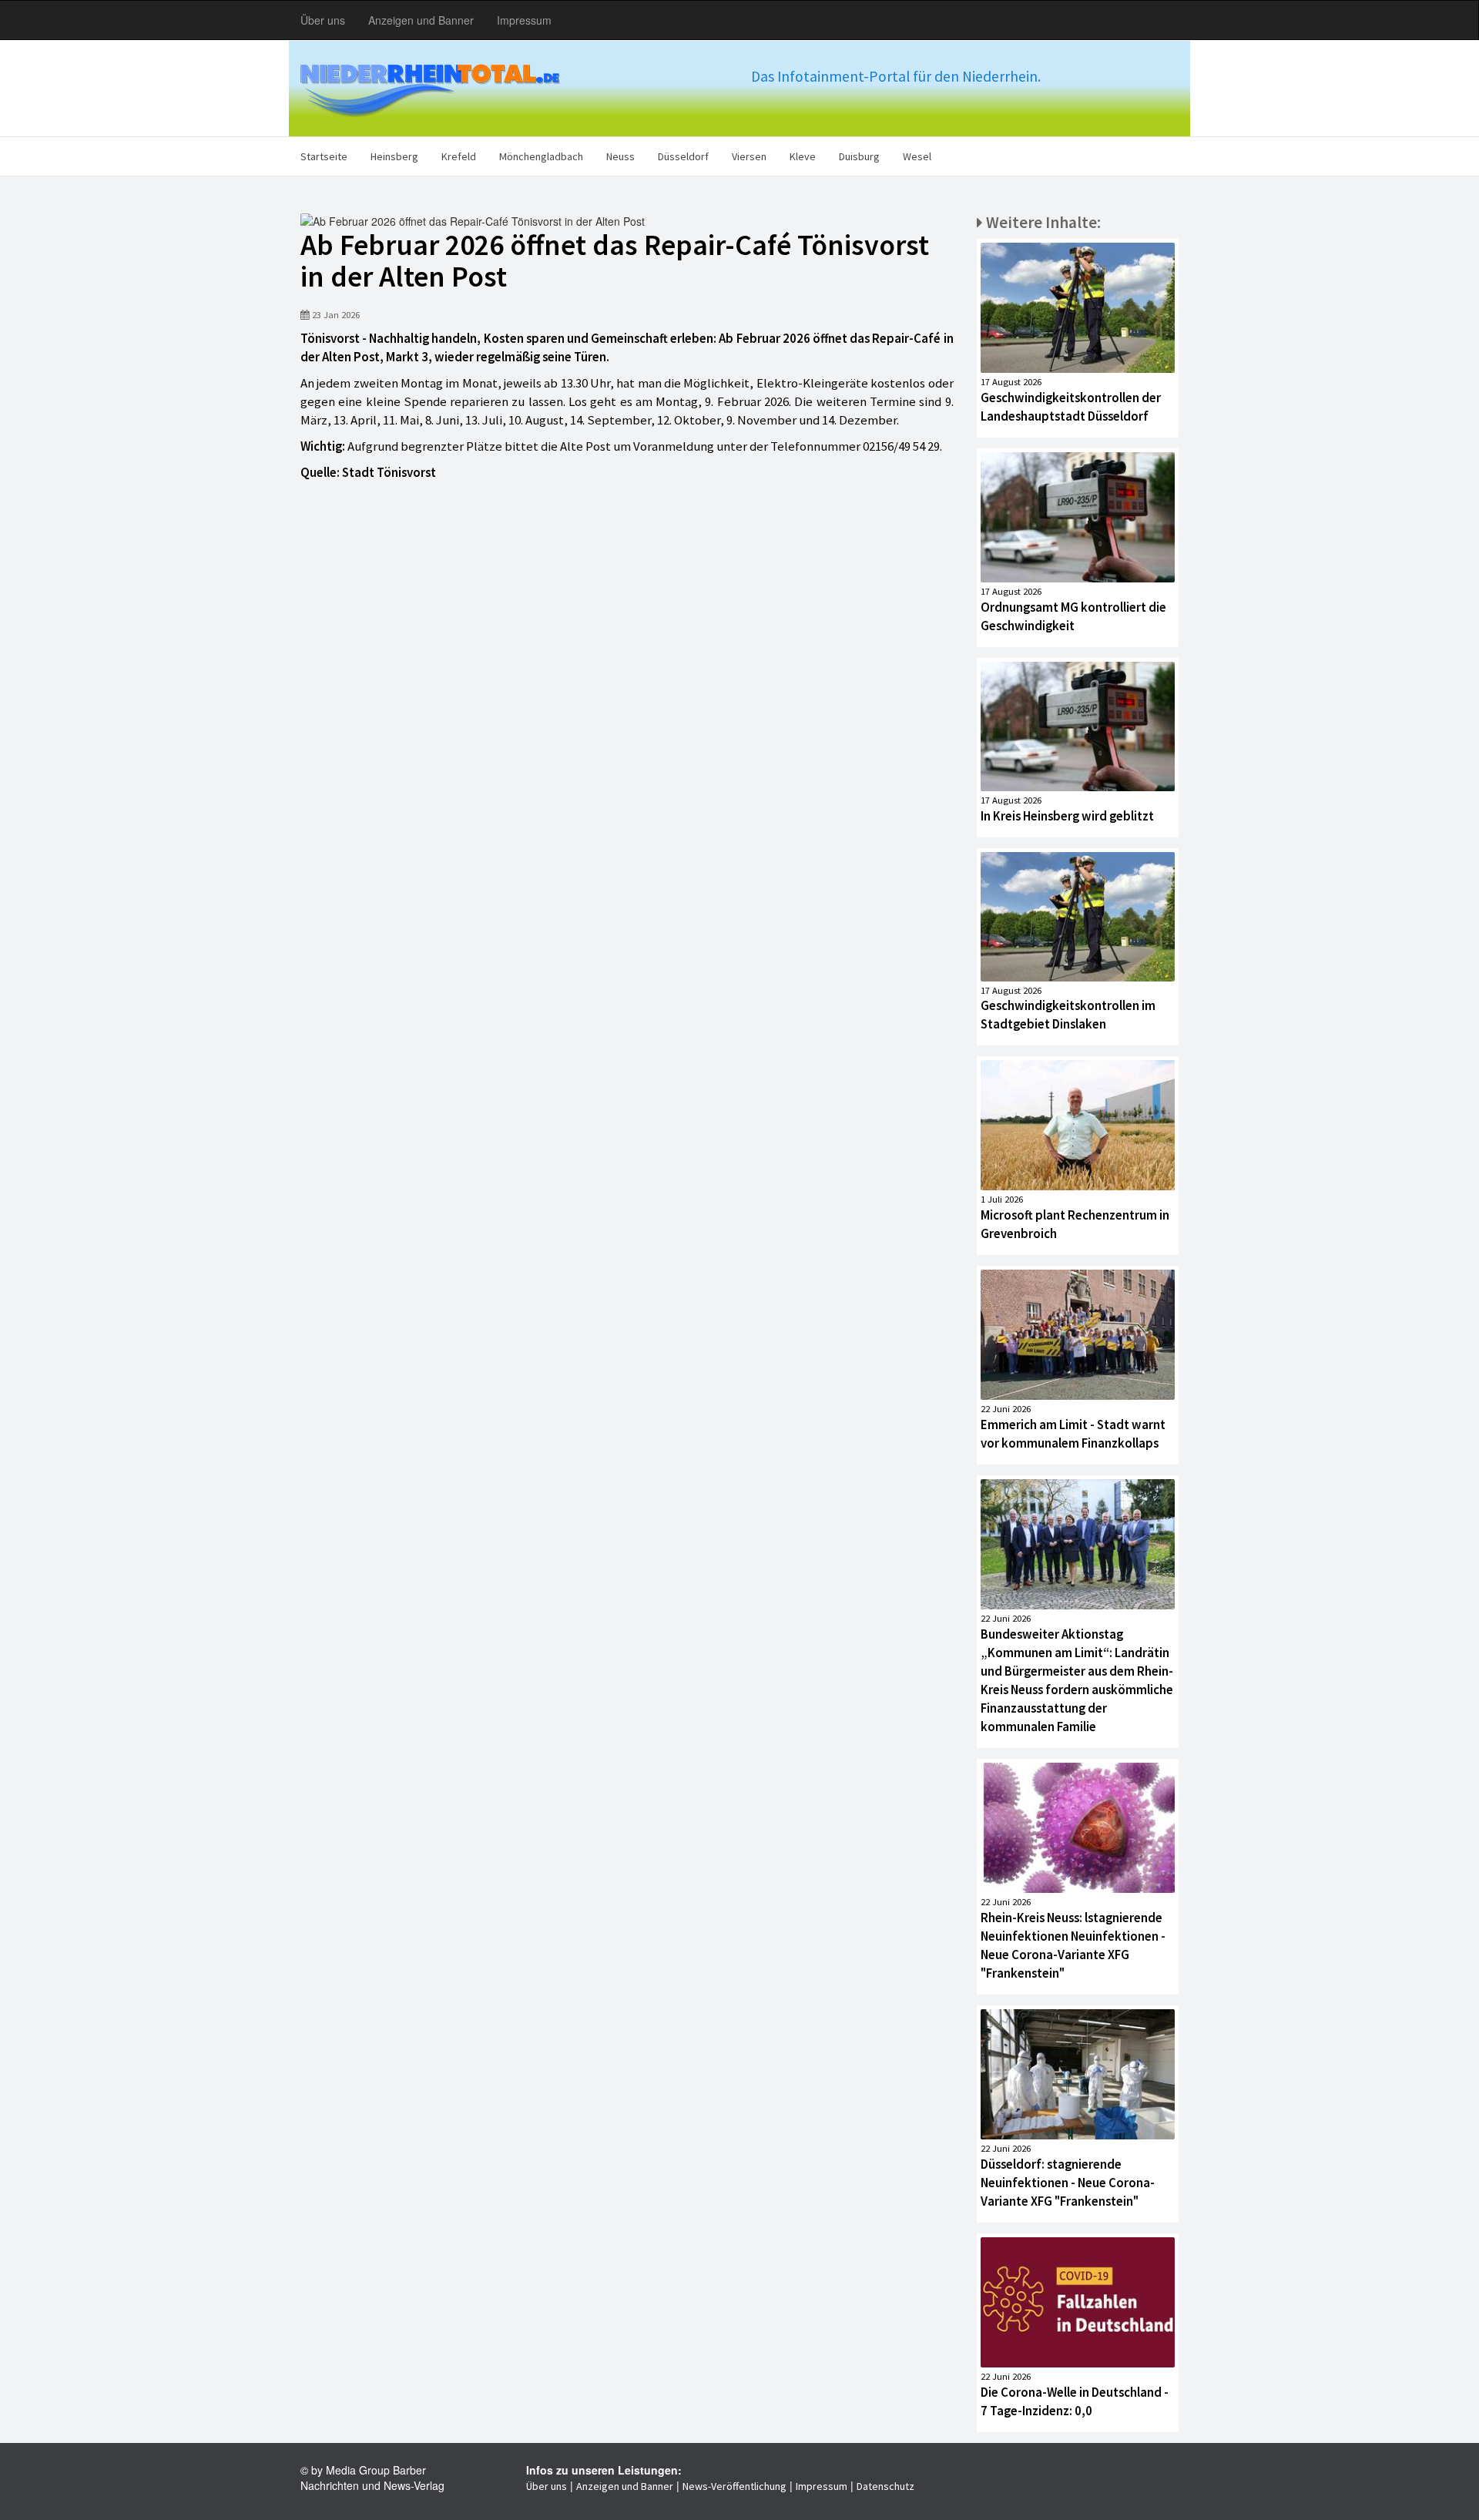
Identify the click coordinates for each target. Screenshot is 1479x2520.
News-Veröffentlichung (734, 2486)
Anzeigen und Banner (421, 20)
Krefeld (459, 156)
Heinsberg (394, 156)
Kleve (803, 156)
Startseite (324, 156)
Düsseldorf (683, 156)
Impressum (524, 20)
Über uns (323, 20)
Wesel (917, 156)
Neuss (620, 156)
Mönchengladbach (541, 156)
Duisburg (859, 156)
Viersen (749, 156)
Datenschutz (885, 2486)
